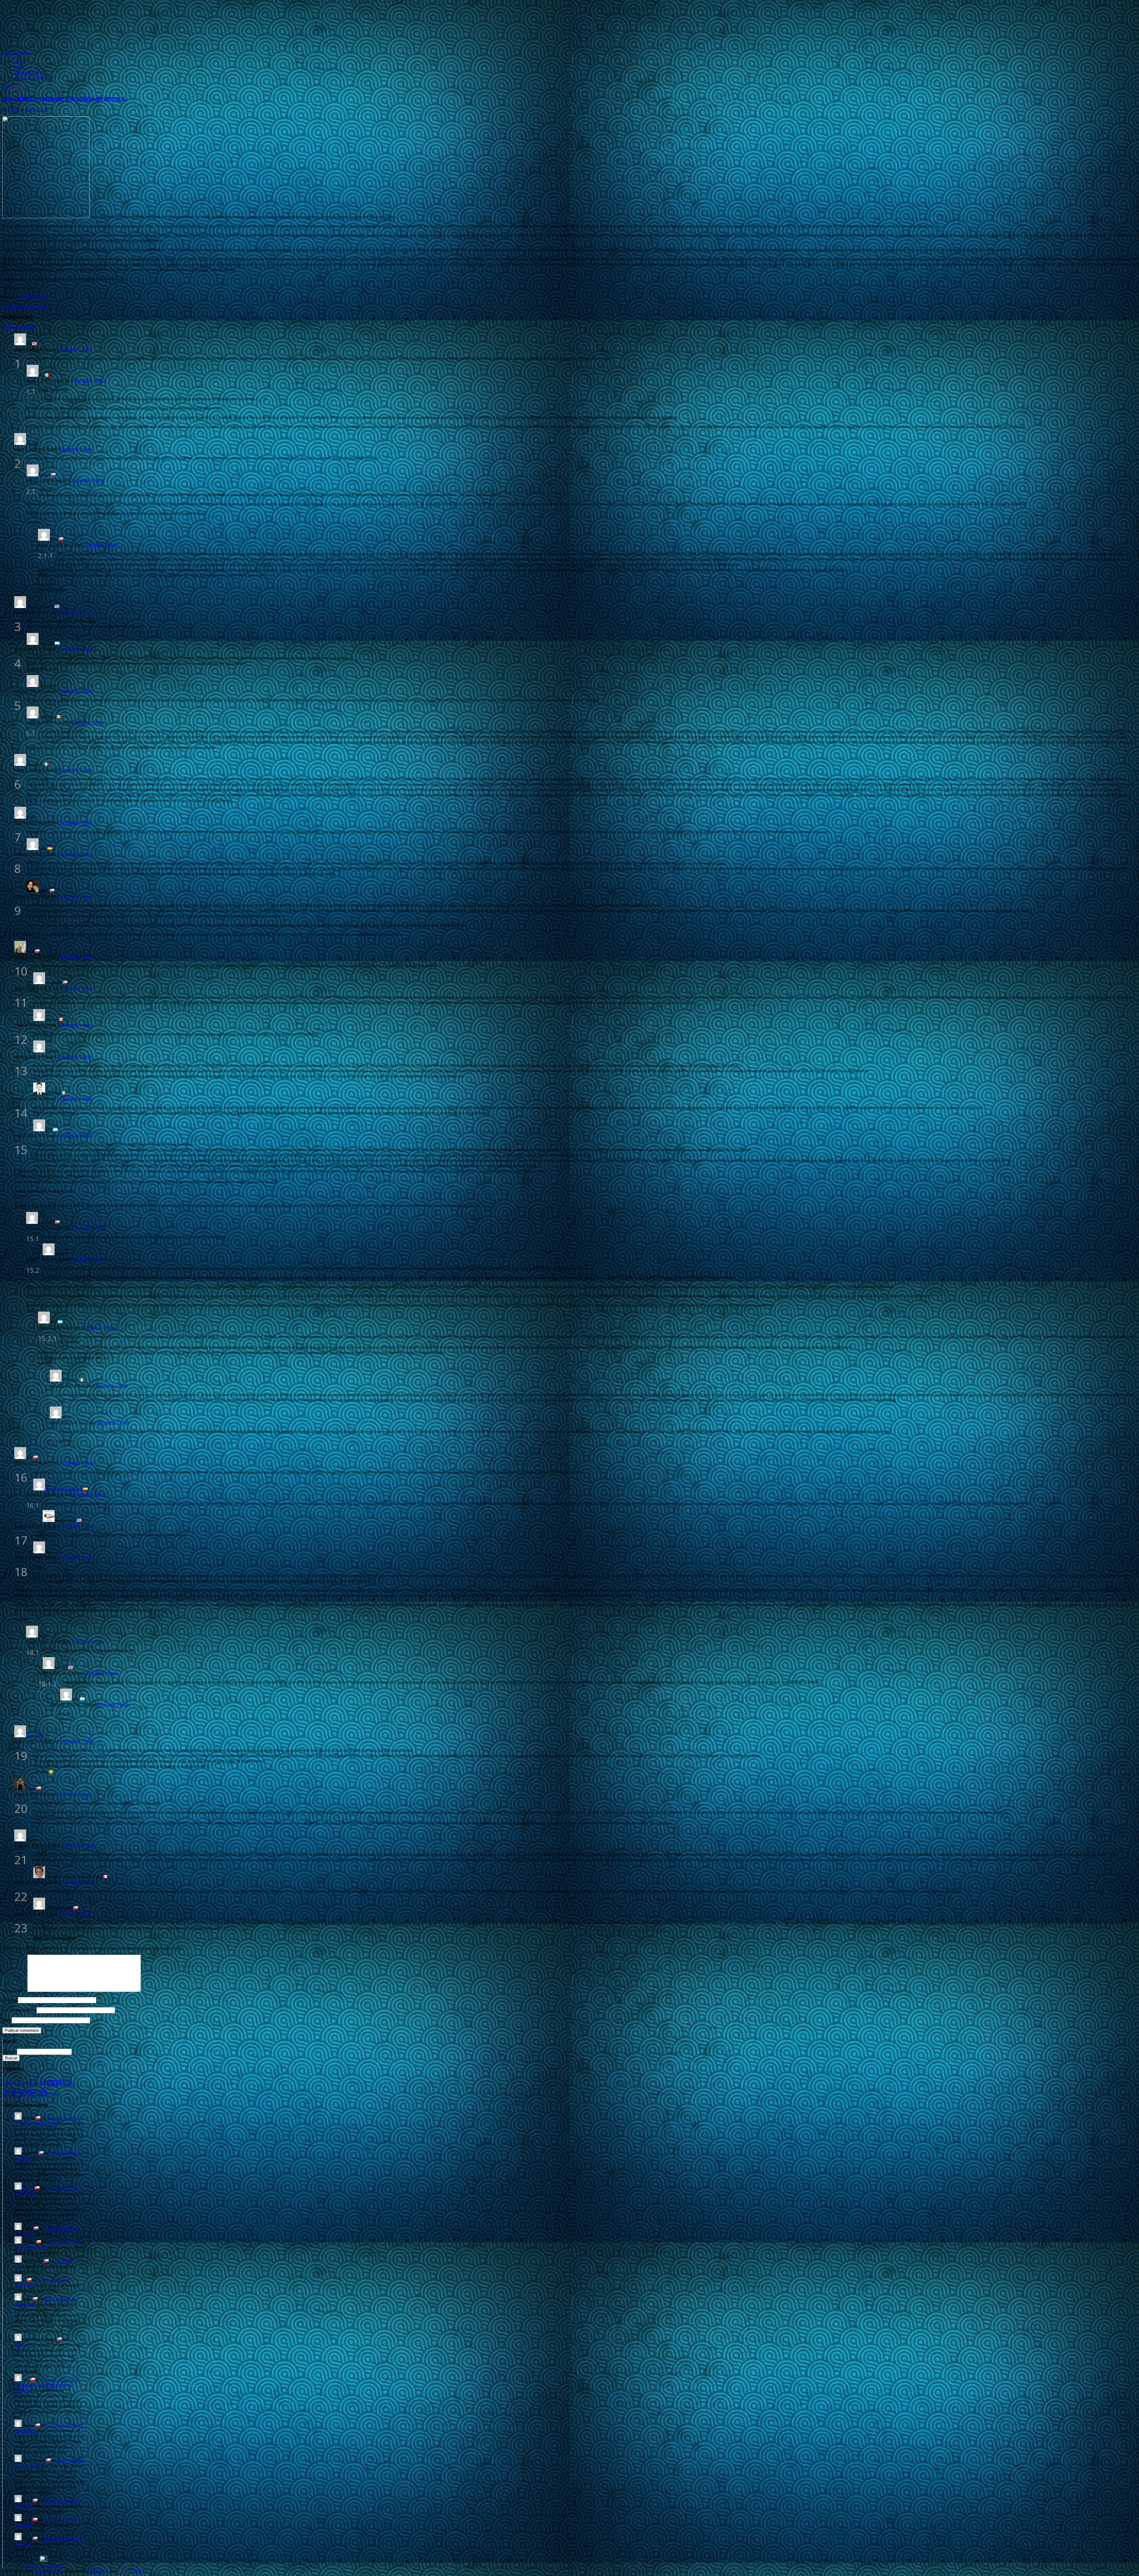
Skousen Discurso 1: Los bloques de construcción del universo (46, 2385)
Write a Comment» (19, 327)
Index (20, 2345)
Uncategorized (33, 297)
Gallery (16, 87)
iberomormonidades (64, 1489)
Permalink (69, 349)
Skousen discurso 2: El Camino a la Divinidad (49, 2121)
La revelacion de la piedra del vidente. (48, 2245)
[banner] (569, 26)
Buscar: (9, 2052)
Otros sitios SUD (29, 72)
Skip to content (16, 52)
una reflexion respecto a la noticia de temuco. (64, 98)
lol (24, 2280)
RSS (6, 87)
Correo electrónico (19, 2010)
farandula (56, 2081)
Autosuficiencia (15, 2082)
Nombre (10, 2000)
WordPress (98, 2571)
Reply (87, 349)
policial (54, 2094)
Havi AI (28, 2188)
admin (13, 110)
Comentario (14, 1991)
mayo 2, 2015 (37, 110)
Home (20, 62)
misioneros (25, 2092)
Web (7, 2020)
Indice (20, 67)
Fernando (35, 1736)
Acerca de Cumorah (32, 78)
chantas (33, 2082)
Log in (139, 2571)
